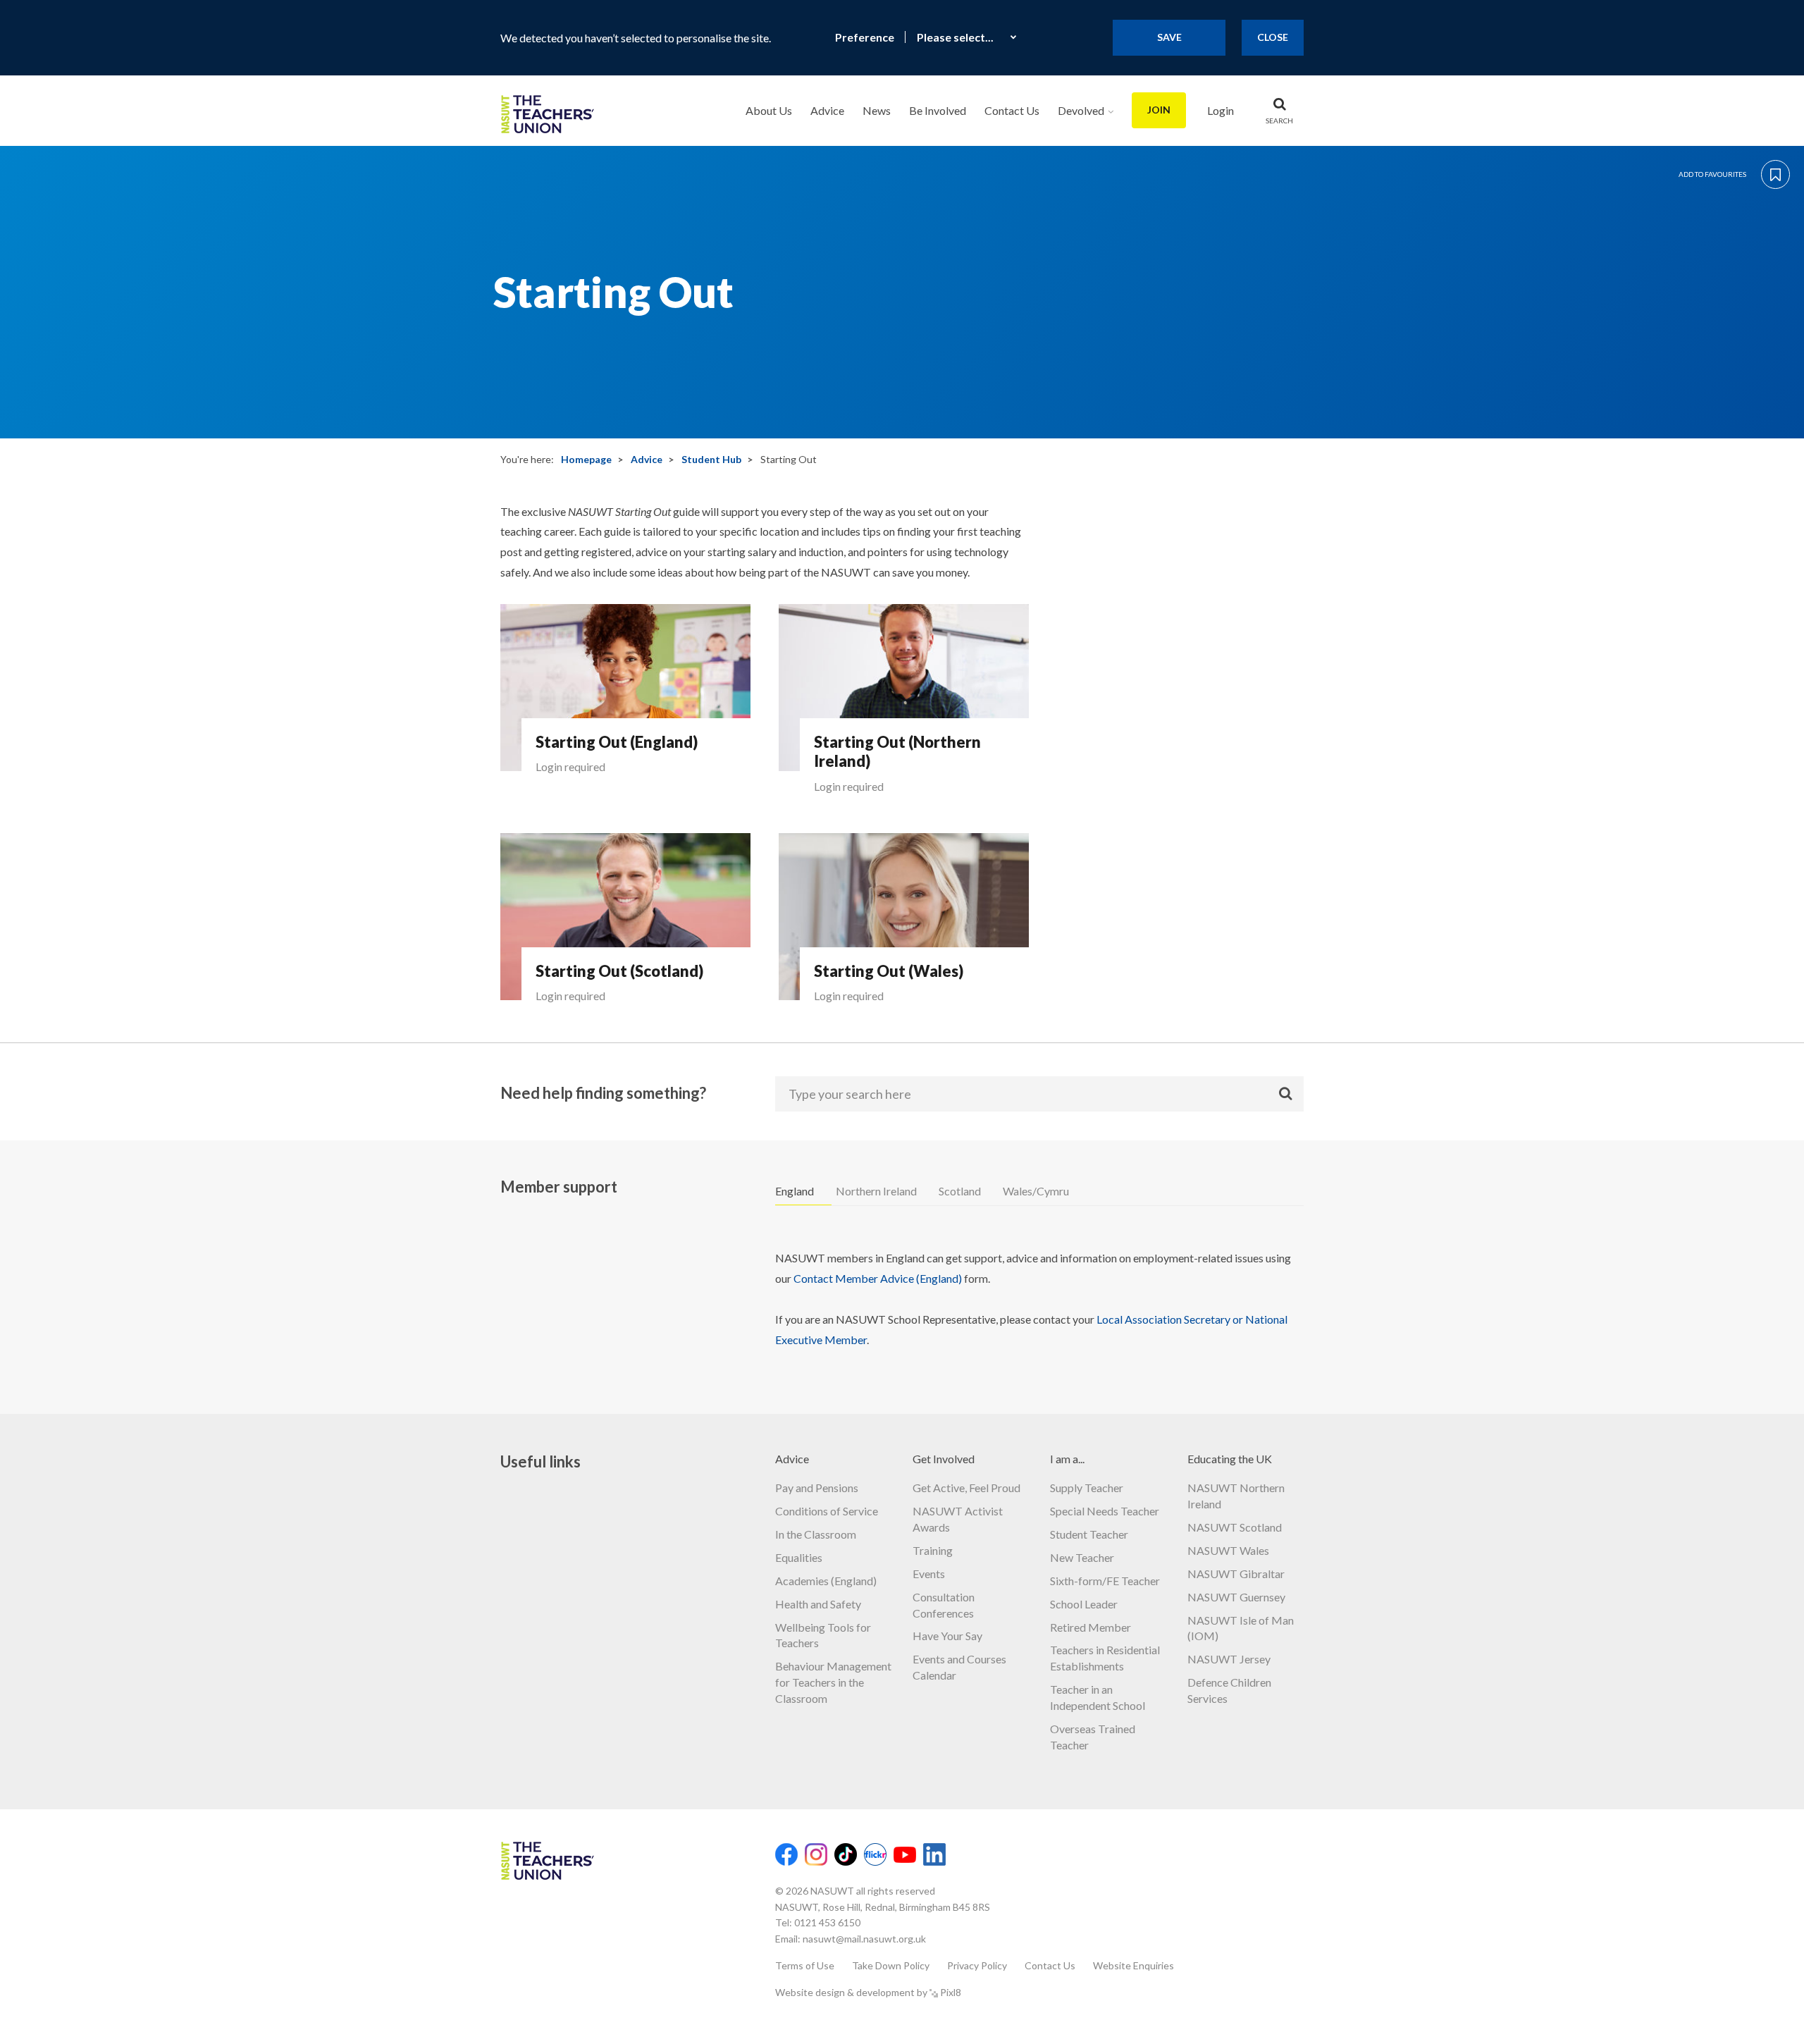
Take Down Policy (891, 1965)
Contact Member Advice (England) (878, 1278)
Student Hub (711, 459)
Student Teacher (1089, 1534)
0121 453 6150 (827, 1922)
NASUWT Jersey (1229, 1659)
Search (1279, 121)
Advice (827, 110)
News (877, 110)
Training (933, 1550)
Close (1273, 37)
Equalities (799, 1557)
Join (1159, 110)
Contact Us (1012, 110)
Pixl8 (951, 1992)
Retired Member (1091, 1627)
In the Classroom (816, 1534)
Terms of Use (805, 1965)
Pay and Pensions (817, 1488)
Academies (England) (826, 1581)
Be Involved (938, 110)
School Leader (1084, 1604)
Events (929, 1574)
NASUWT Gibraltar (1236, 1574)
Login (1221, 110)
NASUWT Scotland (1235, 1527)
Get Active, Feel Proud (966, 1488)
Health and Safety (818, 1604)
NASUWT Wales (1228, 1550)
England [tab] (795, 1191)
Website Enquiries (1133, 1965)
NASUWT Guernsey (1236, 1597)
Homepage (586, 459)
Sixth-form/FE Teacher (1105, 1581)
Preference (865, 37)
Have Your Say (947, 1636)
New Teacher (1082, 1557)
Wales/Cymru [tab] (1036, 1191)
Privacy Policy (977, 1965)
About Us (769, 110)
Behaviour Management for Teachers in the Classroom (833, 1682)
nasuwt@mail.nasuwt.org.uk (864, 1939)
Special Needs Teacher (1105, 1511)
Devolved (1081, 110)
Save (1169, 37)
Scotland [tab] (960, 1191)
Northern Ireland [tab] (876, 1191)
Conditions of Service (827, 1511)
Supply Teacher (1087, 1488)
